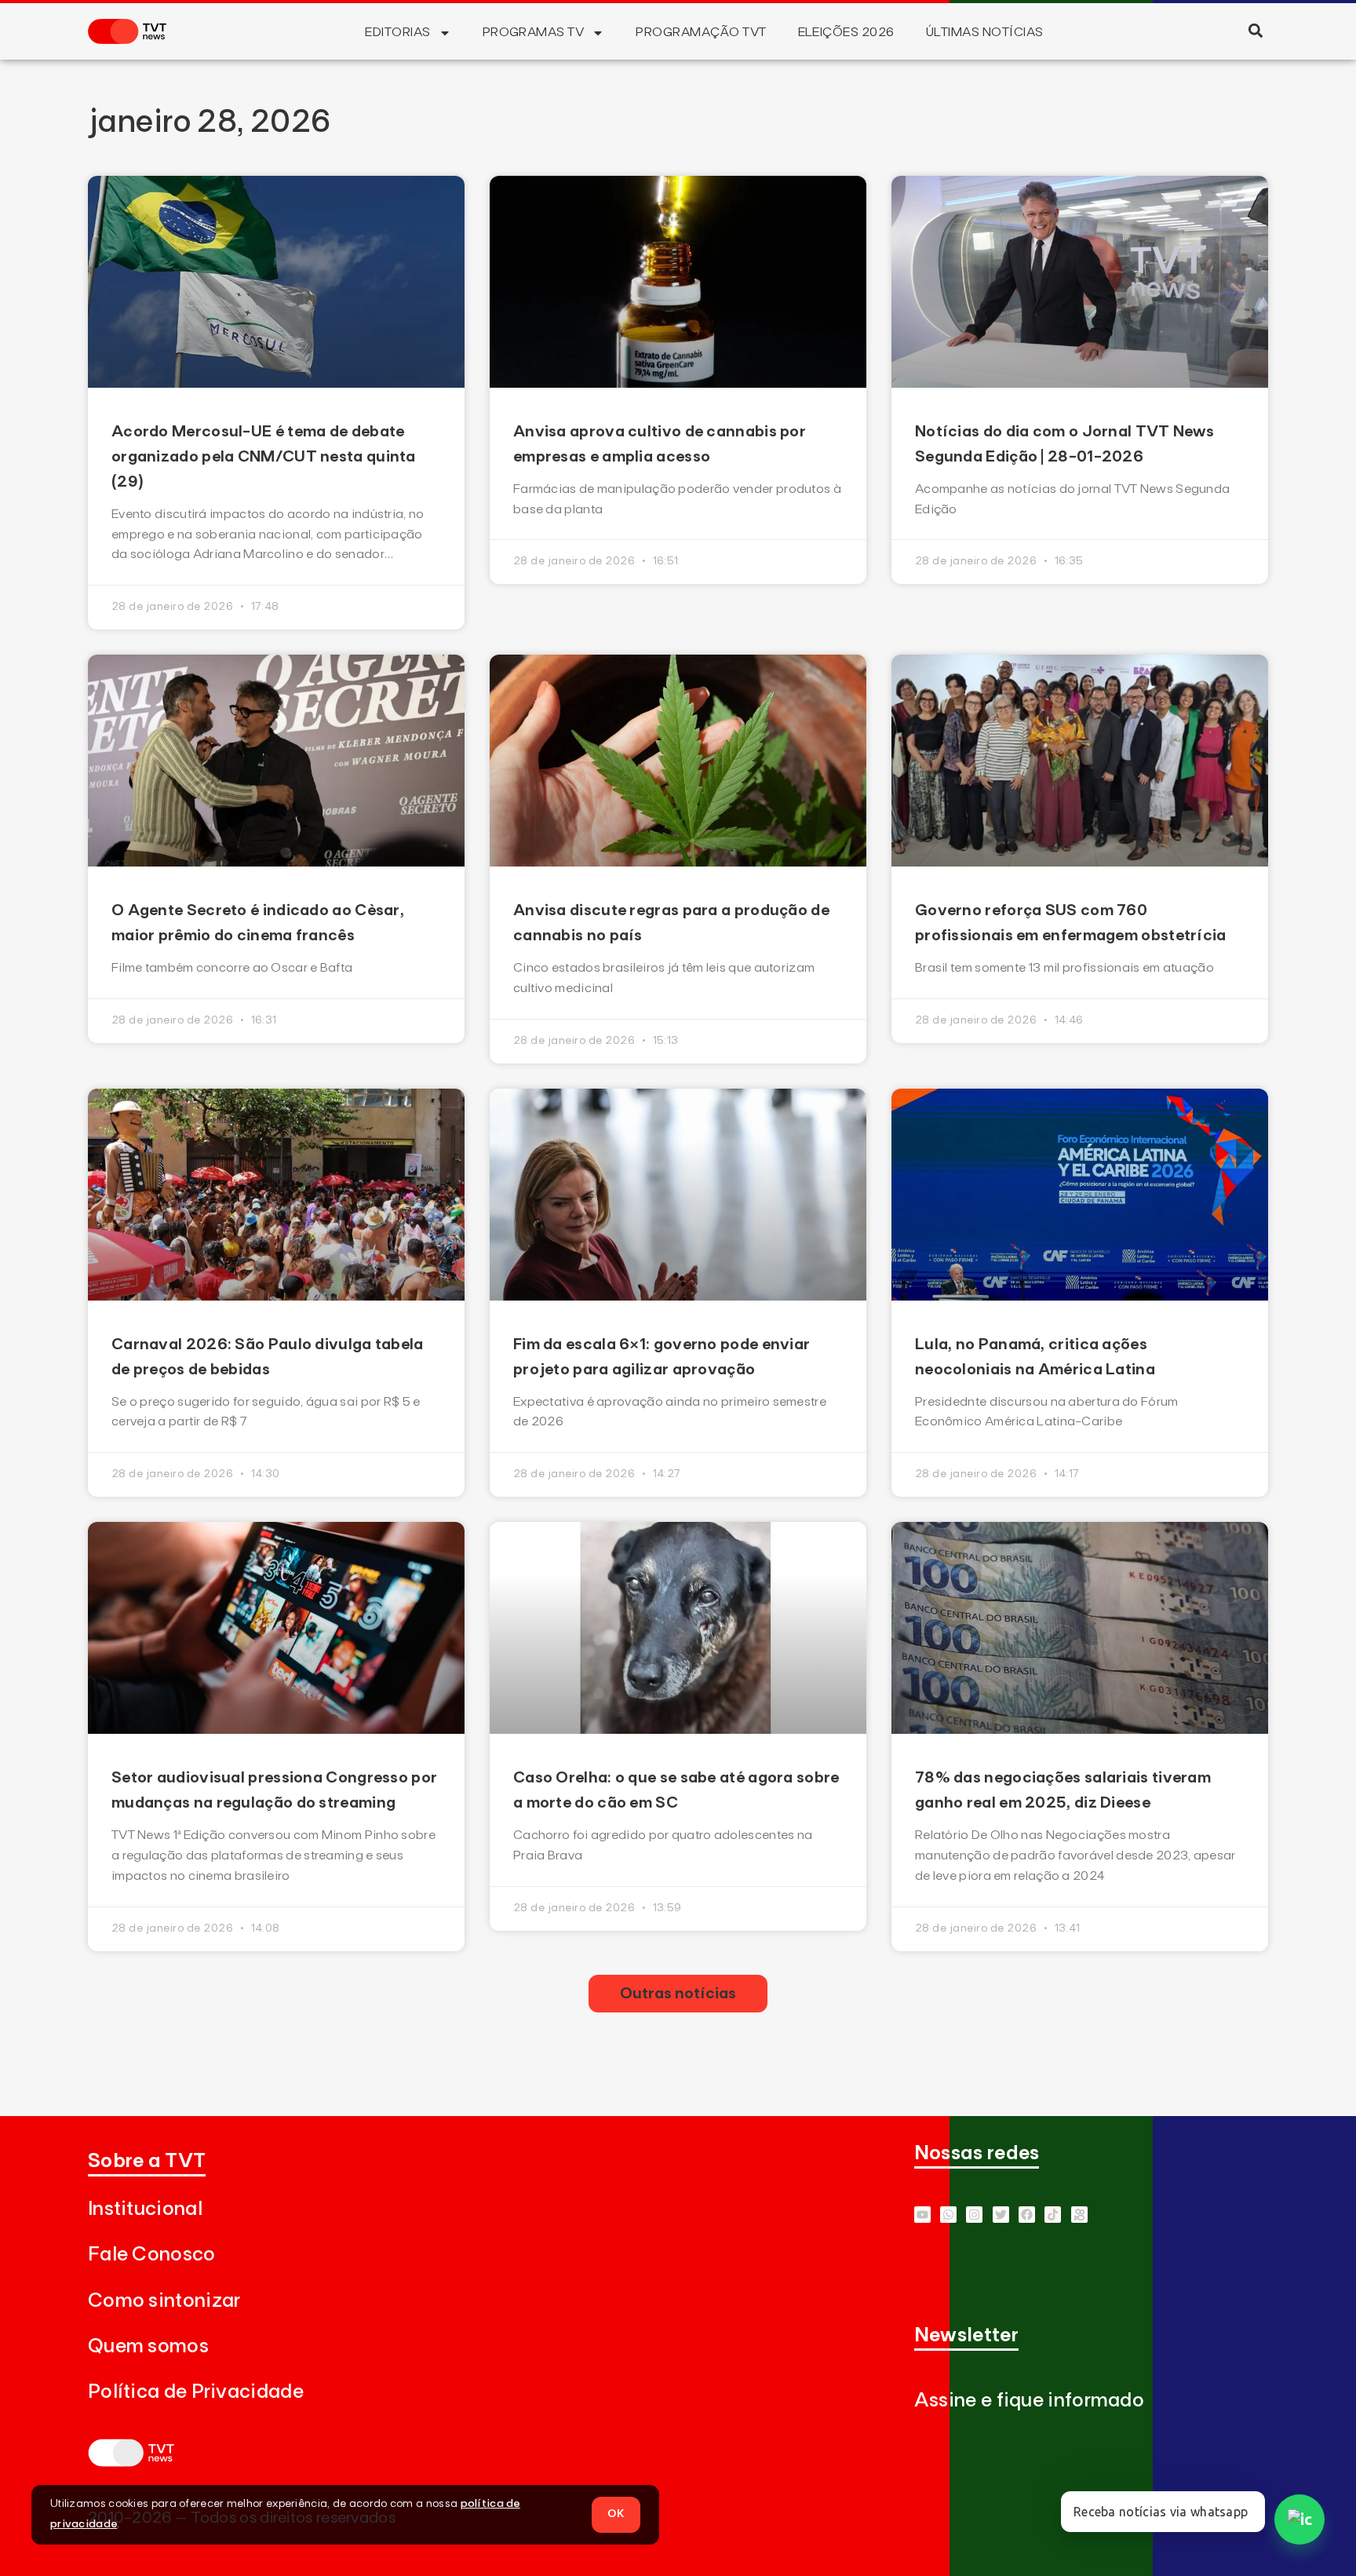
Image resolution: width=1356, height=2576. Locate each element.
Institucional (145, 2209)
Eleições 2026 (846, 32)
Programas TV (534, 32)
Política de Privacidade (196, 2392)
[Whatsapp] (948, 2215)
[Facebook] (1027, 2215)
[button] (1255, 30)
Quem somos (148, 2346)
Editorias (397, 32)
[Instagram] (974, 2215)
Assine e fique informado (1029, 2401)
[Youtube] (922, 2215)
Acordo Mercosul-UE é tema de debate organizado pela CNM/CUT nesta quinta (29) (264, 457)
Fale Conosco (152, 2255)
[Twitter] (1001, 2215)
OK (616, 2514)
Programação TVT (701, 32)
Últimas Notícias (985, 32)
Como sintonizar (164, 2301)
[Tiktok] (1053, 2215)
